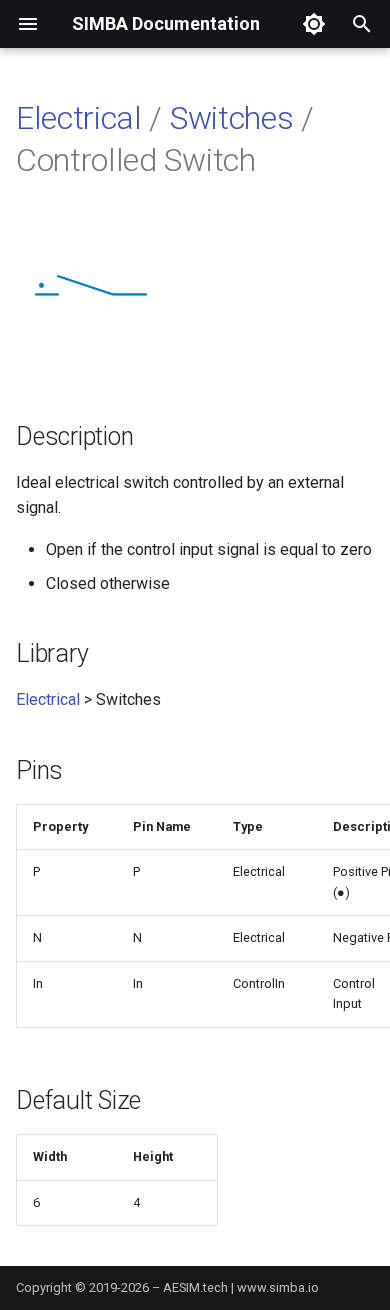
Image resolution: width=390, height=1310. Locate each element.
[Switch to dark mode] (314, 24)
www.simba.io (278, 1287)
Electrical (79, 118)
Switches (231, 118)
